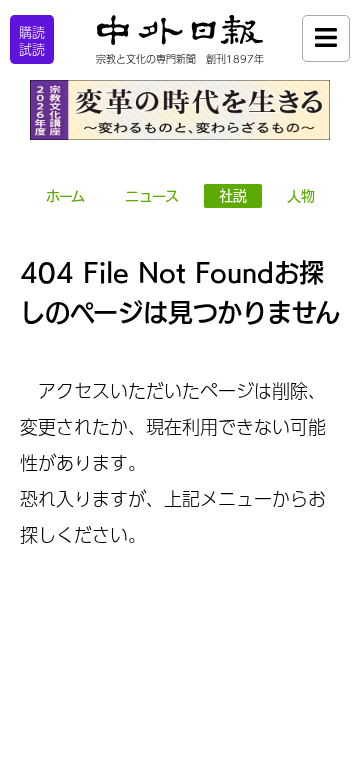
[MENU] (326, 38)
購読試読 (32, 40)
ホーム (65, 196)
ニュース (152, 196)
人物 (301, 196)
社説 (233, 196)
